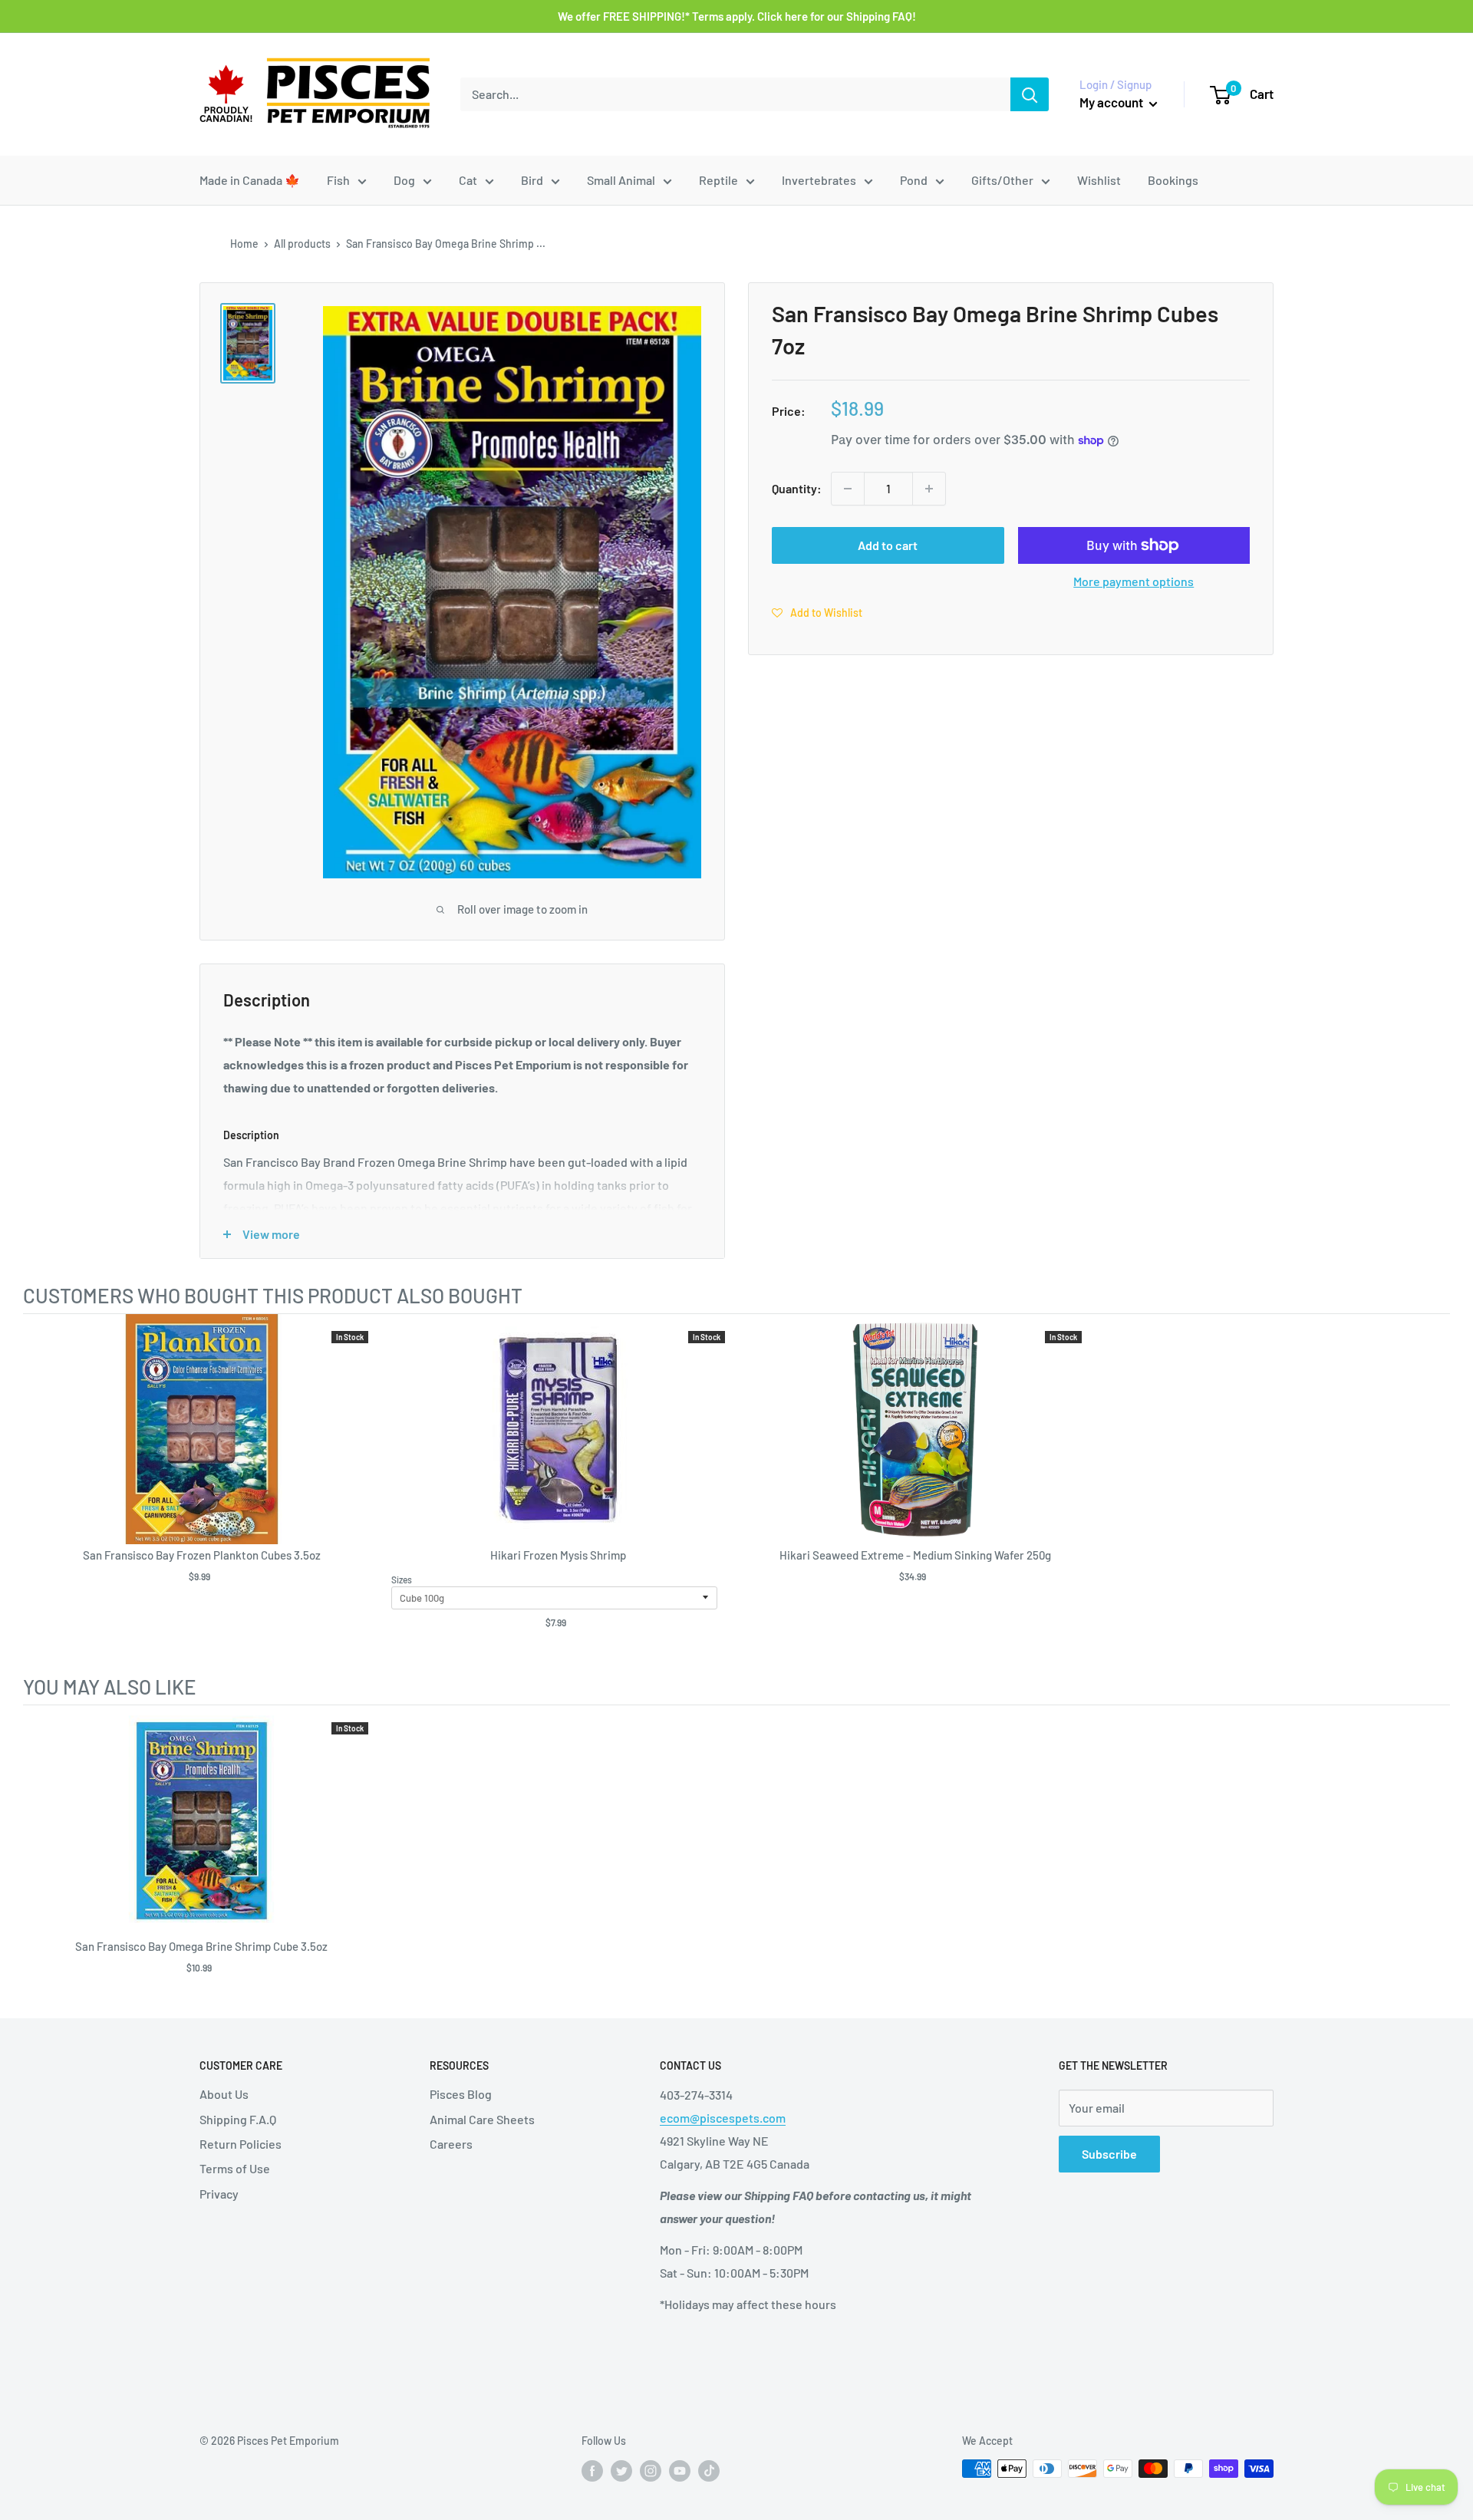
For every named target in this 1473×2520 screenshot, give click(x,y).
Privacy (219, 2194)
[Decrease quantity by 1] (848, 489)
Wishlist (1099, 180)
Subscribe (1109, 2154)
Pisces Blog (461, 2094)
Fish (338, 180)
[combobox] (735, 94)
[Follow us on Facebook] (592, 2470)
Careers (451, 2144)
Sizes (402, 1580)
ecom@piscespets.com (723, 2118)
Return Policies (241, 2144)
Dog (404, 180)
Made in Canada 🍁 (250, 180)
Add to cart (888, 545)
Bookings (1173, 180)
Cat (468, 180)
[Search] (1030, 94)
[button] (817, 612)
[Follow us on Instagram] (651, 2470)
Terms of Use (235, 2168)
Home (244, 244)
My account (1112, 102)
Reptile (718, 180)
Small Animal (621, 180)
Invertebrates (819, 180)
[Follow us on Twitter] (621, 2470)
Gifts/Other (1002, 180)
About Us (224, 2094)
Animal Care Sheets (482, 2119)
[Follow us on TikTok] (709, 2470)
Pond (914, 180)
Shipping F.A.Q (238, 2119)
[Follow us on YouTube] (680, 2470)
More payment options (1134, 581)
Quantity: (797, 488)
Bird (532, 180)
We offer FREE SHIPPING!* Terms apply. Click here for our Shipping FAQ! (737, 16)
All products (302, 244)
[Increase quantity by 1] (929, 489)
